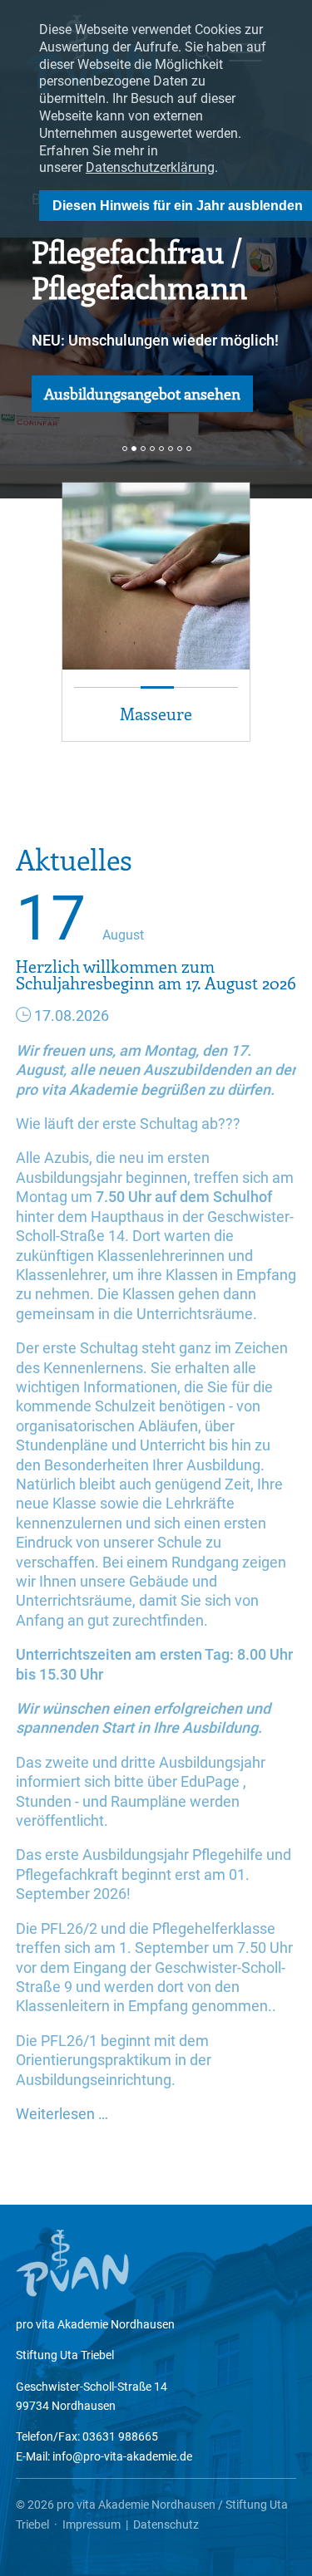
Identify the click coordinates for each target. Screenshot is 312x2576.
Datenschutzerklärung (150, 167)
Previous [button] (18, 652)
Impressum (92, 2524)
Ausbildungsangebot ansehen (142, 394)
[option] (156, 249)
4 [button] (152, 449)
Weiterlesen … (62, 2114)
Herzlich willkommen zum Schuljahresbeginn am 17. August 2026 (156, 974)
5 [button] (161, 449)
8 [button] (189, 449)
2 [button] (134, 449)
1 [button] (125, 449)
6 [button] (171, 449)
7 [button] (180, 449)
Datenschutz (166, 2524)
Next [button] (294, 652)
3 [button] (143, 449)
